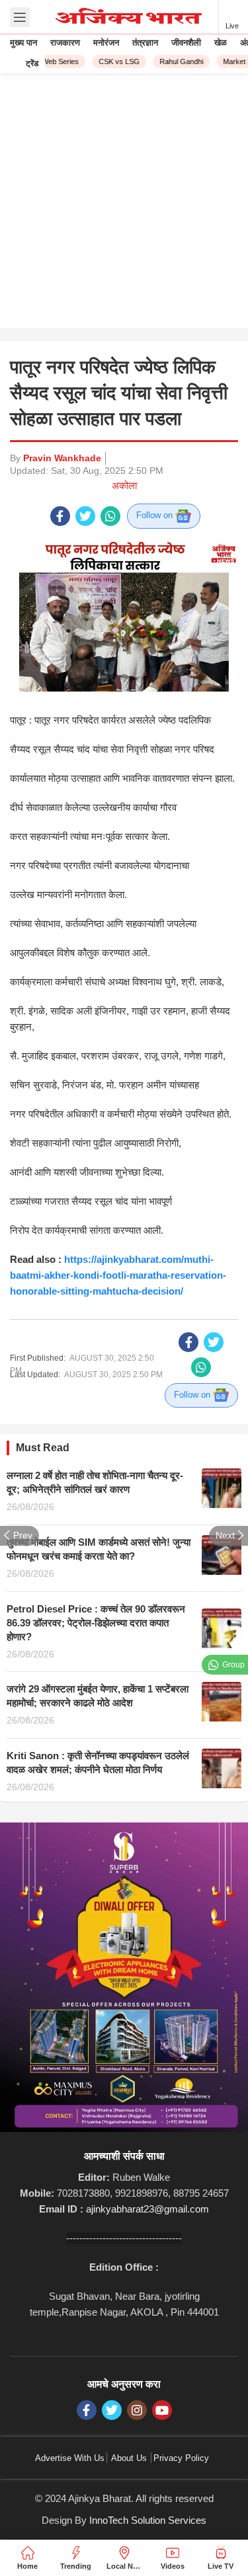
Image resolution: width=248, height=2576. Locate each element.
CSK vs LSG (114, 61)
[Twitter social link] (85, 516)
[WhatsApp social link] (110, 516)
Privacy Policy (181, 2458)
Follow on (156, 515)
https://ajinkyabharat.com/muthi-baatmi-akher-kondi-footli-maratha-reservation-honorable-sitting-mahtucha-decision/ (118, 1275)
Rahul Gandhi (176, 61)
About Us (129, 2458)
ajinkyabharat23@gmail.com (147, 2209)
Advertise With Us (70, 2458)
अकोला (124, 485)
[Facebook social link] (60, 516)
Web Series (55, 61)
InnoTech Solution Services (148, 2520)
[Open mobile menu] (20, 17)
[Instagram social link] (137, 2410)
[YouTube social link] (162, 2410)
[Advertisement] (124, 204)
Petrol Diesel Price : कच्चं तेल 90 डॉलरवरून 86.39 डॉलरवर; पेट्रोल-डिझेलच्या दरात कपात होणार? (96, 1623)
